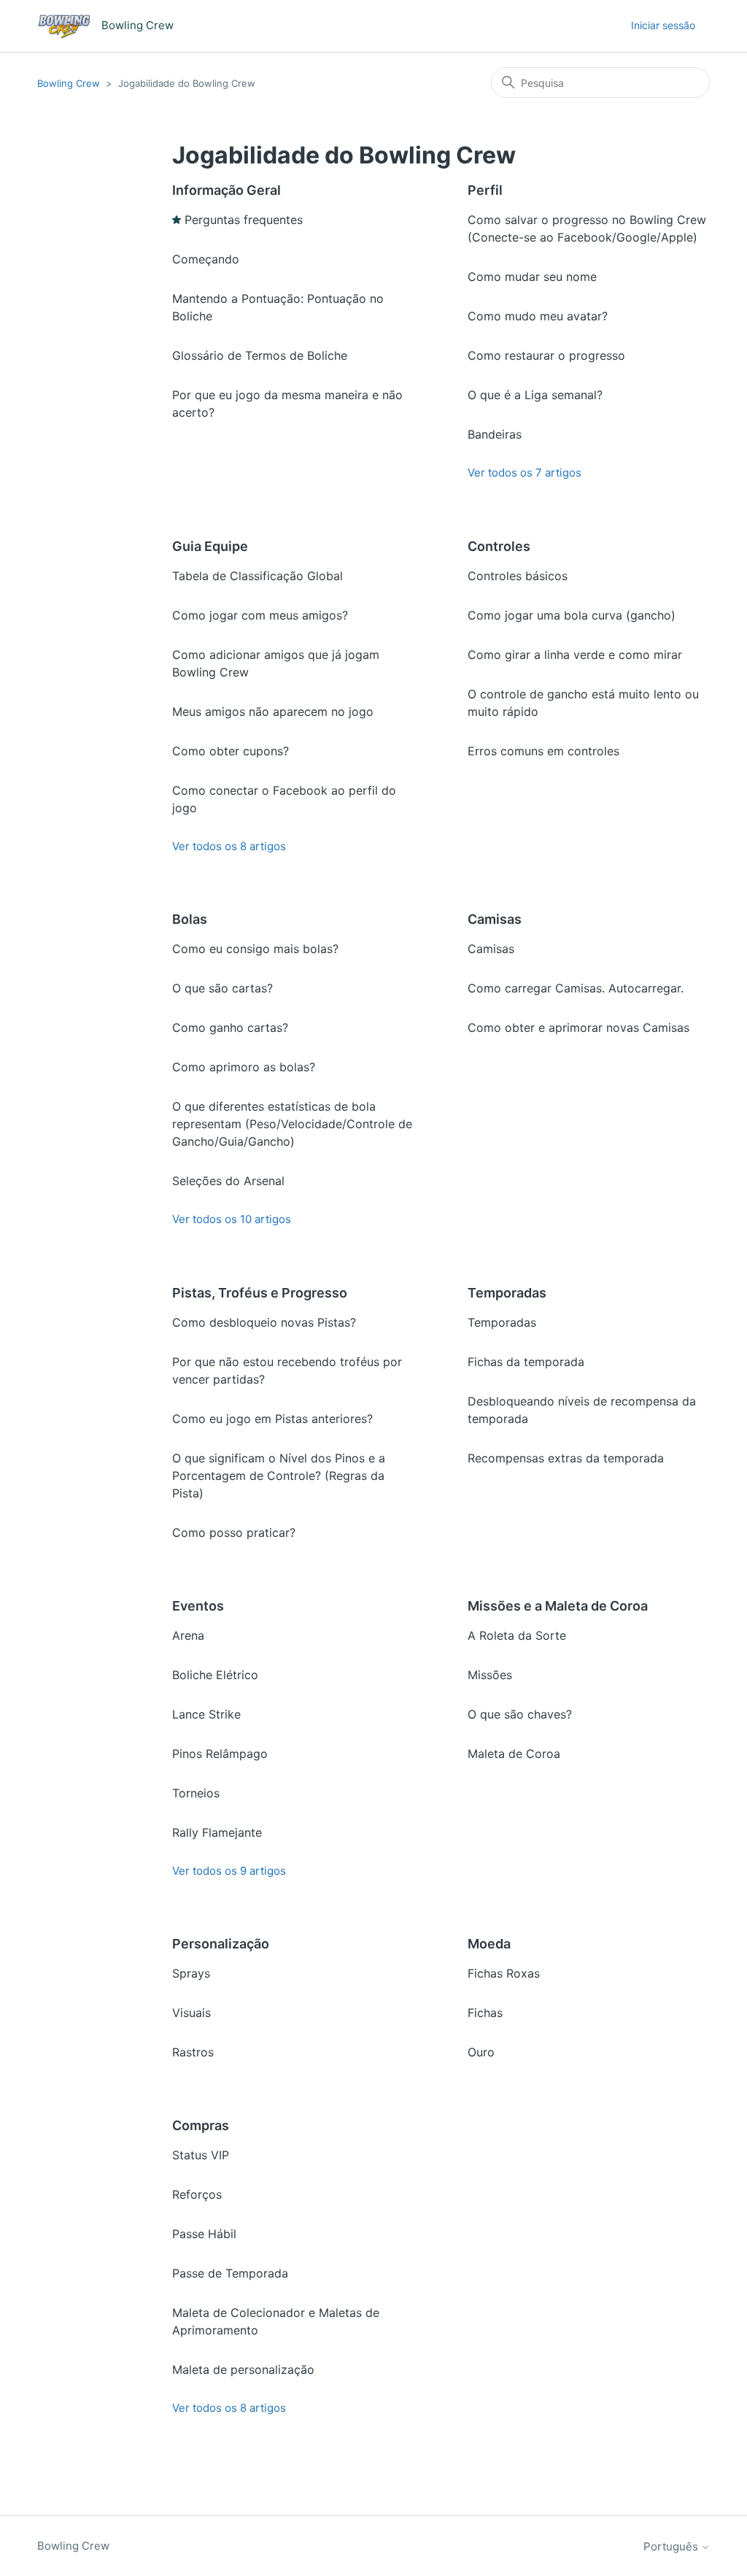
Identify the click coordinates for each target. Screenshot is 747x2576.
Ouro (481, 2052)
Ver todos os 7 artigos (525, 473)
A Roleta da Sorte (517, 1635)
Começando (206, 259)
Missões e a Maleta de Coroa (558, 1606)
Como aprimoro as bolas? (244, 1067)
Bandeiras (495, 434)
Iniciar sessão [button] (663, 25)
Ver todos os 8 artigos (229, 846)
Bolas (190, 919)
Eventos (198, 1606)
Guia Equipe (210, 546)
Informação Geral (227, 190)
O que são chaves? (520, 1714)
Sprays (191, 1973)
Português (672, 2546)
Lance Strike (206, 1714)
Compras (201, 2125)
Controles (499, 546)
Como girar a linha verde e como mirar (575, 655)
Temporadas (507, 1293)
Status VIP (201, 2155)
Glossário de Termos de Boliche (260, 355)
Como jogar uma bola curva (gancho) (572, 615)
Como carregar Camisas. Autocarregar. (576, 988)
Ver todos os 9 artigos (229, 1871)
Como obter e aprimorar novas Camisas (578, 1027)
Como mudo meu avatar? (538, 316)
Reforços (197, 2194)
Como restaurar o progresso (546, 355)
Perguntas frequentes (244, 220)
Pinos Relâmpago (220, 1754)
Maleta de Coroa (514, 1754)
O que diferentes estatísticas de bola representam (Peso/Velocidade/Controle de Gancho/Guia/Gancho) (292, 1124)
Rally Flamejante (217, 1832)
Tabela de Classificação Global (258, 576)
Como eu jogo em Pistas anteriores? (272, 1419)
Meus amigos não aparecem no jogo (273, 712)
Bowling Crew (69, 83)
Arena (188, 1635)
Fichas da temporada (526, 1362)
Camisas (495, 919)
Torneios (196, 1793)
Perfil (485, 190)
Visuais (191, 2013)
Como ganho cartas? (230, 1027)
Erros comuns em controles (543, 751)
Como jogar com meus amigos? (260, 615)
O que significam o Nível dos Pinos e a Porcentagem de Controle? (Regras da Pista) (279, 1476)
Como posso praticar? (234, 1532)
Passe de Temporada (230, 2273)
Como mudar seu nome (532, 277)
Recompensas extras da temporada (566, 1458)
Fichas (485, 2013)
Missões (490, 1675)
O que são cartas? (222, 988)
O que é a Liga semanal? (535, 395)
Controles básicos (518, 576)
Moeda (489, 1944)
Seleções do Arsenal (228, 1181)
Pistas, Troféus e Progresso (260, 1293)
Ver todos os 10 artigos (232, 1219)
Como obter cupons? (231, 751)
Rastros (193, 2052)
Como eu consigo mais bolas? (255, 949)
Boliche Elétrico (215, 1675)
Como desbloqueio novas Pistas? (264, 1322)
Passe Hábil (204, 2234)
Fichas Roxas (504, 1973)
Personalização (221, 1944)
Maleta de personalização (243, 2369)
